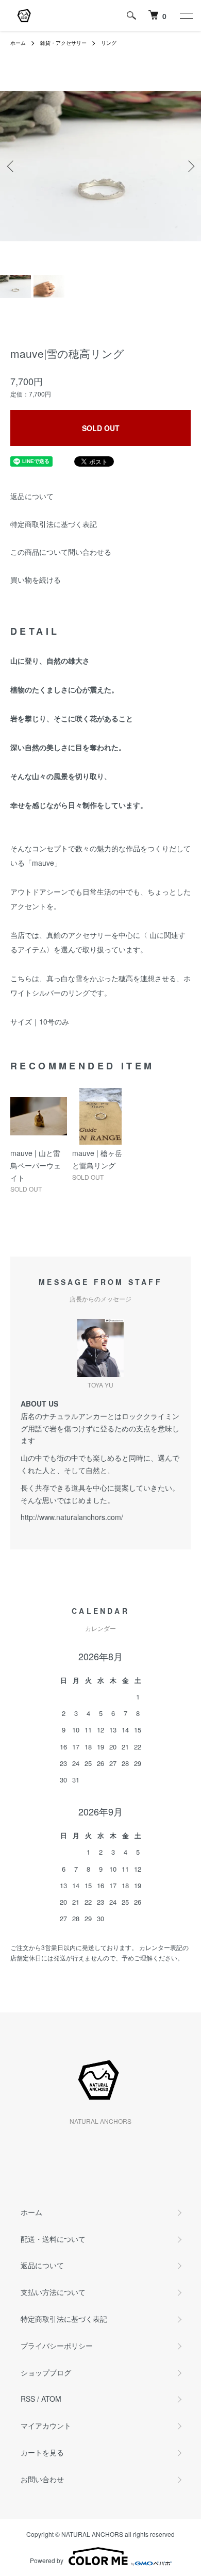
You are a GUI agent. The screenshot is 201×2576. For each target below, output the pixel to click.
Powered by (47, 2560)
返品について (32, 496)
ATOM (51, 2399)
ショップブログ (46, 2372)
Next (189, 166)
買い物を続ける (36, 580)
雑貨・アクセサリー (63, 43)
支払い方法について (53, 2292)
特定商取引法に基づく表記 (54, 524)
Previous (12, 166)
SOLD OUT (101, 428)
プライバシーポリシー (57, 2346)
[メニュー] (186, 15)
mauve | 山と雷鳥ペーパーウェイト (36, 1165)
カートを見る (42, 2452)
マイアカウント (46, 2425)
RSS (28, 2399)
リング (109, 43)
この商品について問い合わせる (61, 552)
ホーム (18, 43)
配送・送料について (53, 2239)
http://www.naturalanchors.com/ (72, 1517)
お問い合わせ (42, 2479)
